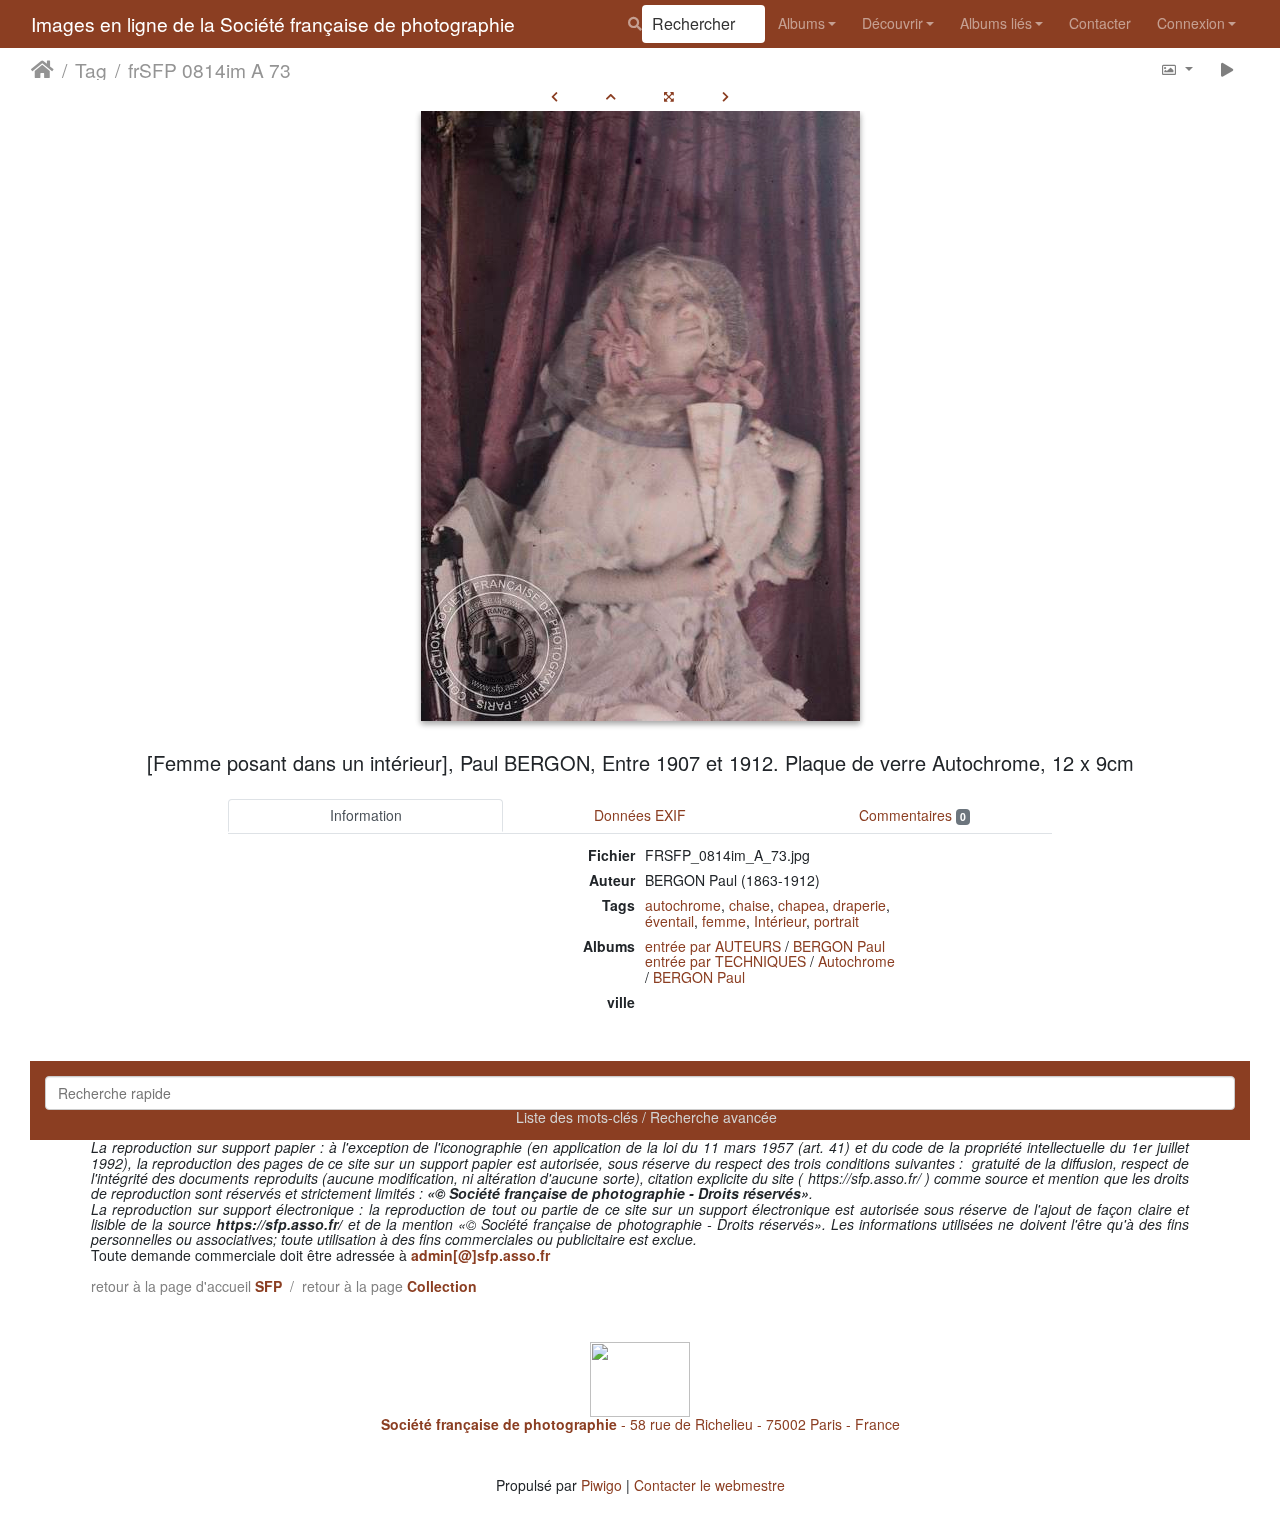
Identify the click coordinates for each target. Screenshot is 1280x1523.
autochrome (683, 905)
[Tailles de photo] (1176, 68)
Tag (91, 69)
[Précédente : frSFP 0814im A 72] (554, 96)
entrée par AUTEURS (713, 946)
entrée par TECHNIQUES (725, 961)
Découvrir (892, 23)
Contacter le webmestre (709, 1485)
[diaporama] (1227, 68)
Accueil (42, 69)
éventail (669, 921)
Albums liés (996, 23)
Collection (442, 1286)
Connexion (1191, 23)
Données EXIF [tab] (640, 815)
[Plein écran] (669, 96)
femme (724, 921)
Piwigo (601, 1485)
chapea (801, 905)
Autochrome (856, 961)
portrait (836, 921)
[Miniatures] (611, 96)
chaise (749, 905)
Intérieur (780, 921)
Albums (801, 23)
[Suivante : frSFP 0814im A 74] (725, 96)
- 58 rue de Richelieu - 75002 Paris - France (640, 1424)
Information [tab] (366, 815)
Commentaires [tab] (912, 815)
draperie (859, 905)
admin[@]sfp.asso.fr (480, 1255)
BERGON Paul (839, 946)
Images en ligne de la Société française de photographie (273, 23)
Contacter (1100, 23)
